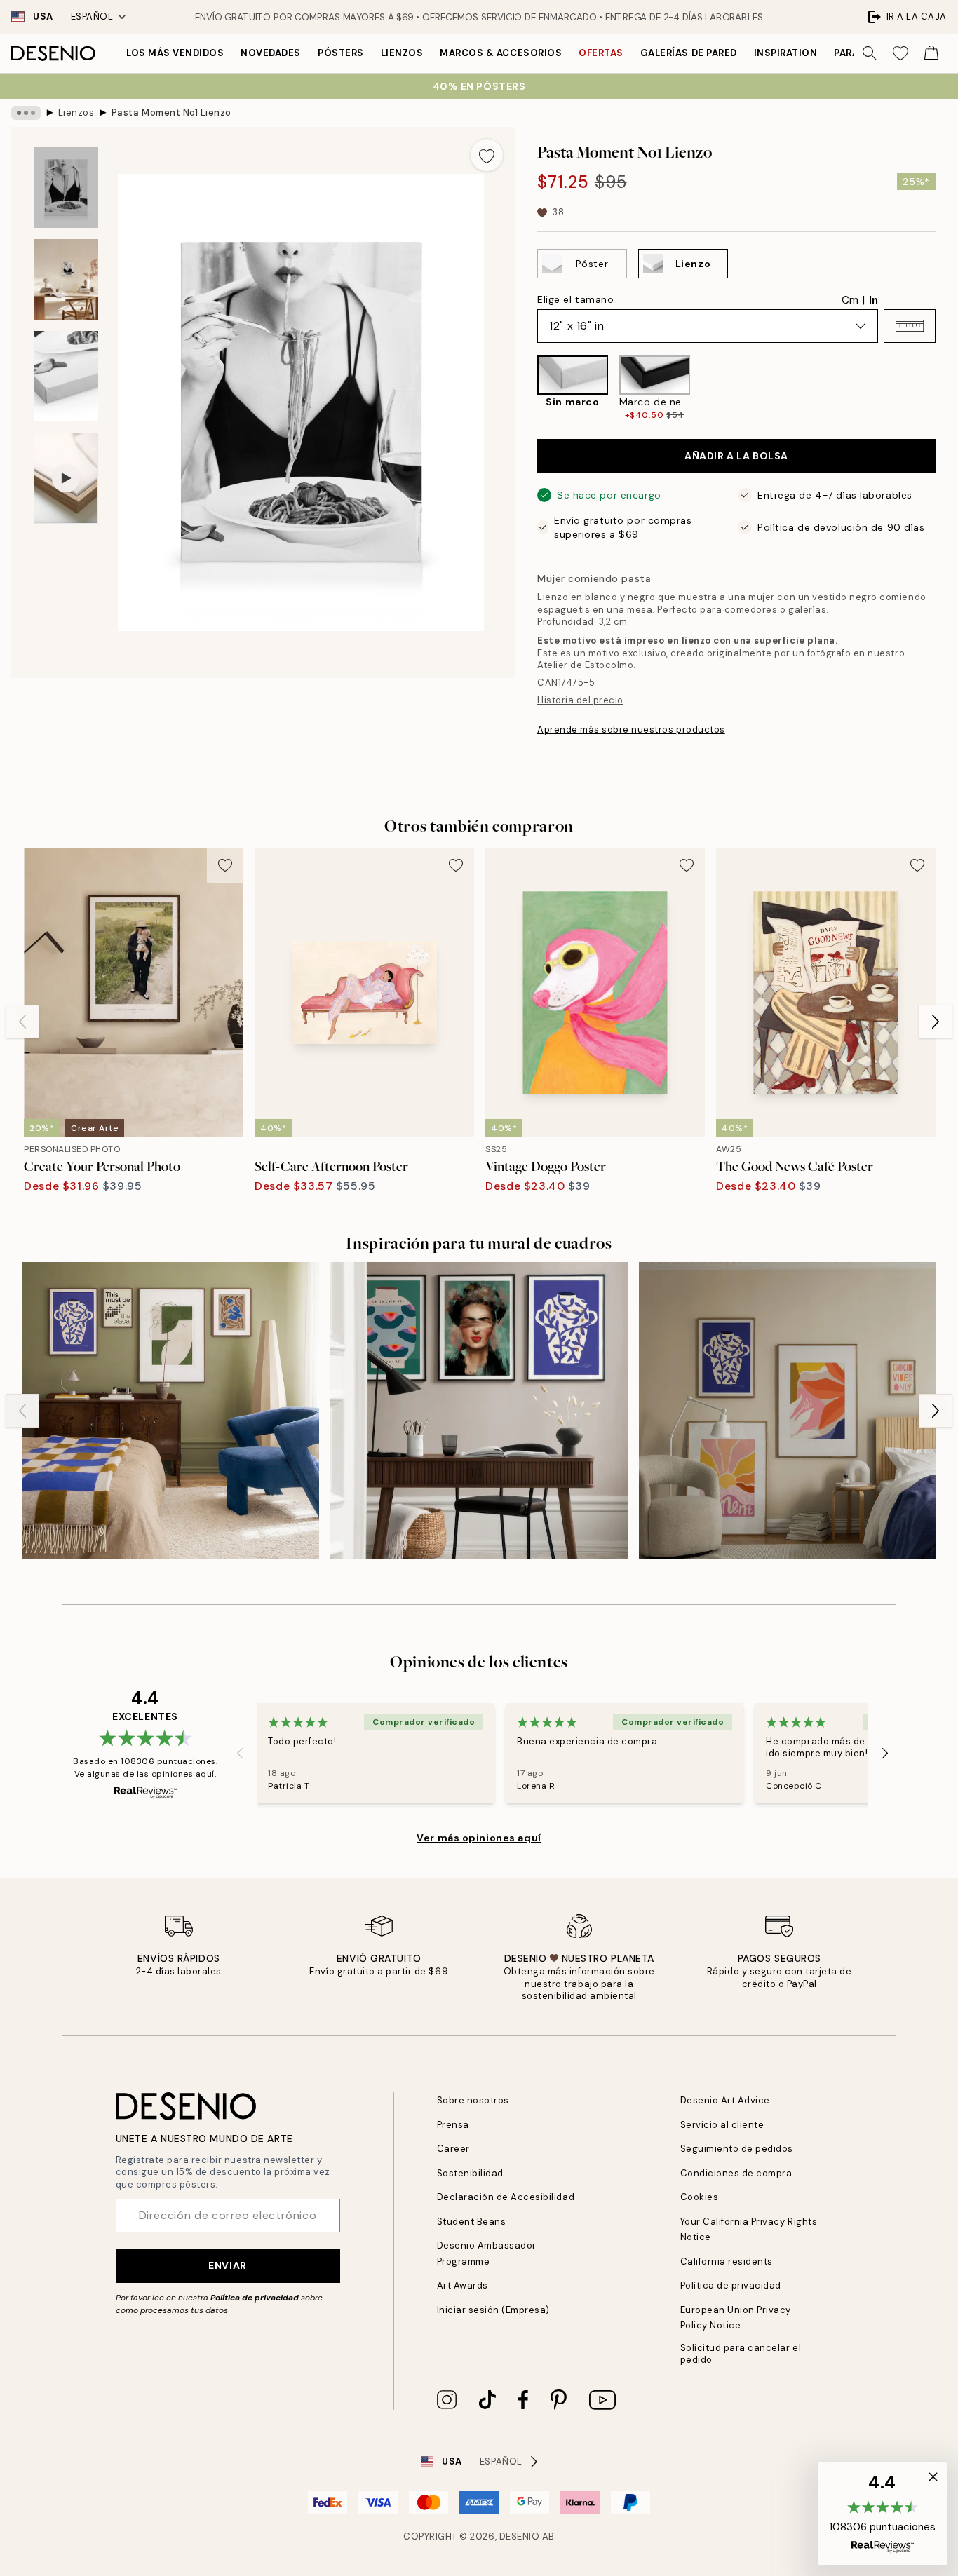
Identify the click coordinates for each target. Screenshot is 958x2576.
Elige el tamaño (575, 299)
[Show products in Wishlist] (900, 53)
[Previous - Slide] (526, 388)
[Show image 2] (66, 279)
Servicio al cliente (722, 2125)
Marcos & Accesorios (501, 53)
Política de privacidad (255, 2298)
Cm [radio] (850, 300)
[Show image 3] (66, 376)
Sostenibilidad (470, 2173)
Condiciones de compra (736, 2173)
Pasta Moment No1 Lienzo (171, 113)
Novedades (271, 53)
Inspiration (786, 53)
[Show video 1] (66, 479)
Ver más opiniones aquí (479, 1838)
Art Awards (463, 2285)
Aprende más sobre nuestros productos (631, 730)
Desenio (520, 2536)
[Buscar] (870, 53)
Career (453, 2149)
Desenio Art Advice (725, 2100)
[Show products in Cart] (931, 53)
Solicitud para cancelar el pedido (741, 2354)
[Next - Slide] (947, 388)
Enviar (227, 2265)
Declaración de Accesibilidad (506, 2197)
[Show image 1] (66, 188)
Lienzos (402, 53)
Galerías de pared (689, 53)
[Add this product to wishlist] (487, 155)
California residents (727, 2262)
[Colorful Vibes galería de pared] (787, 1410)
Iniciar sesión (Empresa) (493, 2310)
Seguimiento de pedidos (737, 2149)
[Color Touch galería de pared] (479, 1410)
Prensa (453, 2125)
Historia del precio (580, 700)
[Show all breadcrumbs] (26, 113)
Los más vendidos (175, 53)
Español (92, 16)
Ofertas (601, 53)
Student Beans (472, 2222)
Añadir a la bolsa (736, 456)
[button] (910, 326)
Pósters (341, 53)
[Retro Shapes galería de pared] (171, 1410)
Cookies (700, 2197)
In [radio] (873, 300)
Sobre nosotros (473, 2100)
